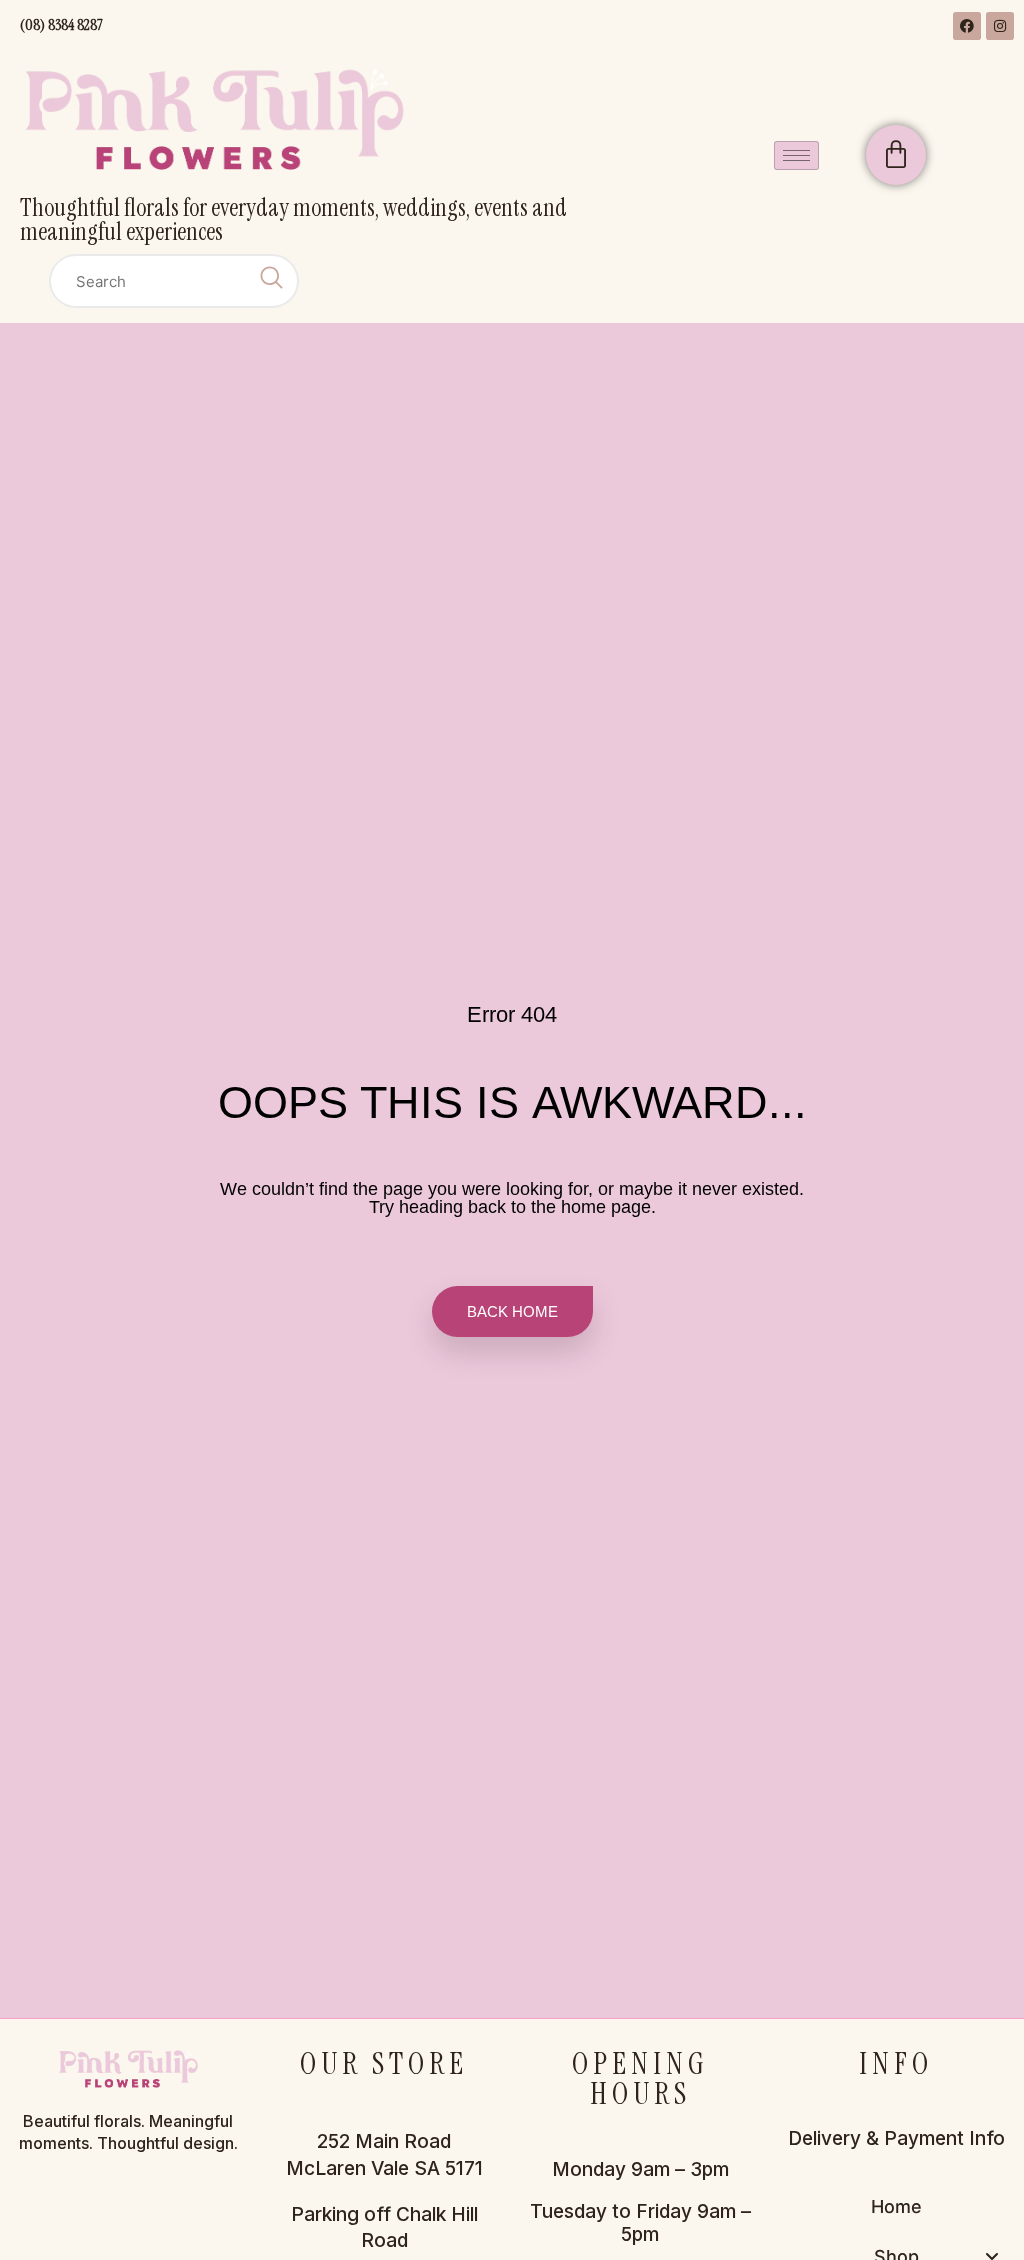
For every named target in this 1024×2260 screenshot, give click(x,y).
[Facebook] (967, 26)
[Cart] (896, 155)
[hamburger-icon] (796, 155)
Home (896, 2206)
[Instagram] (1000, 26)
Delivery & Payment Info (896, 2138)
